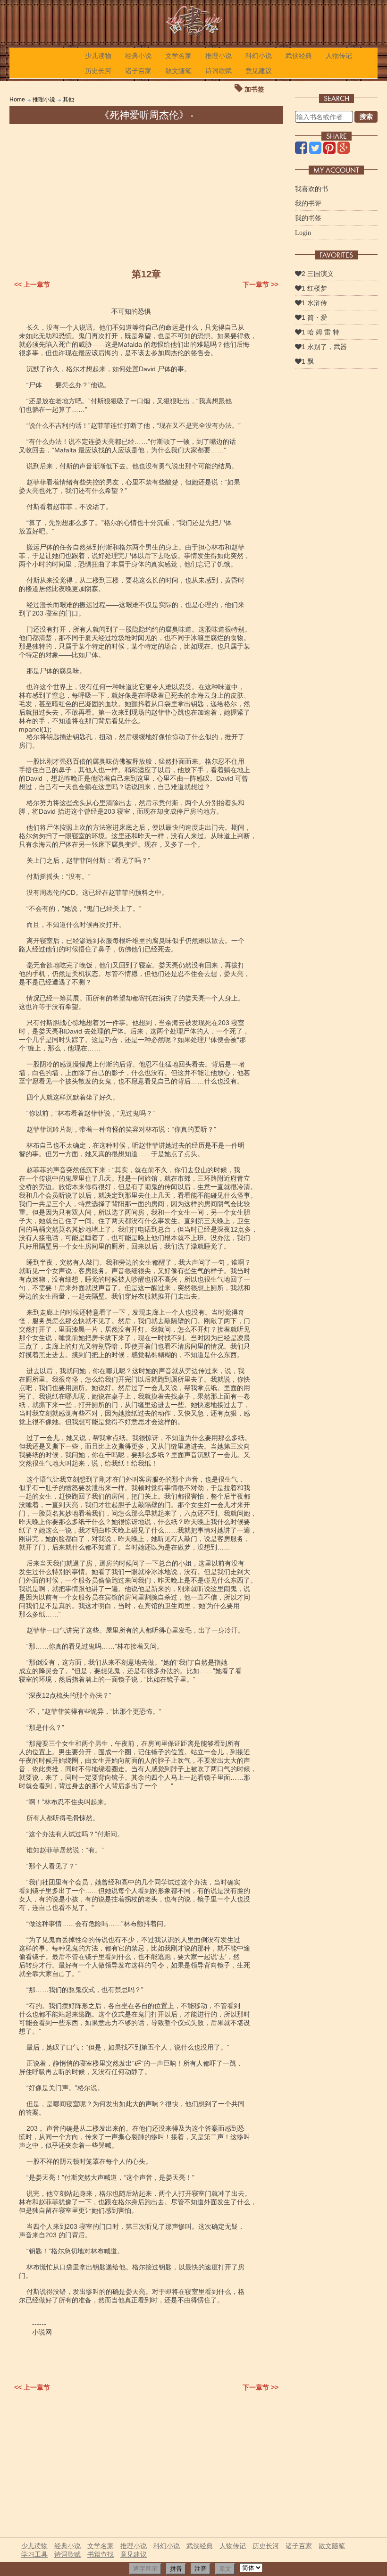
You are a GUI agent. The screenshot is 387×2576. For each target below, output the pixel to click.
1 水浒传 (314, 303)
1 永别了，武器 (324, 347)
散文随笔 (178, 71)
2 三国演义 (318, 274)
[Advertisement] (146, 195)
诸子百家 (138, 71)
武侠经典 (299, 56)
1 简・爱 (314, 317)
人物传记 (339, 56)
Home (17, 100)
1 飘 (308, 361)
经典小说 (138, 56)
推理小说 (219, 56)
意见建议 (259, 71)
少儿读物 (98, 56)
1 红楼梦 (314, 288)
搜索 (366, 117)
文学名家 (178, 56)
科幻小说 (259, 56)
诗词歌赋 (219, 71)
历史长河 (98, 71)
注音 (201, 2569)
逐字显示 (145, 2569)
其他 (68, 100)
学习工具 (34, 2554)
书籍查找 (101, 2554)
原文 (225, 2569)
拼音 (176, 2569)
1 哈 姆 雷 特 (320, 332)
